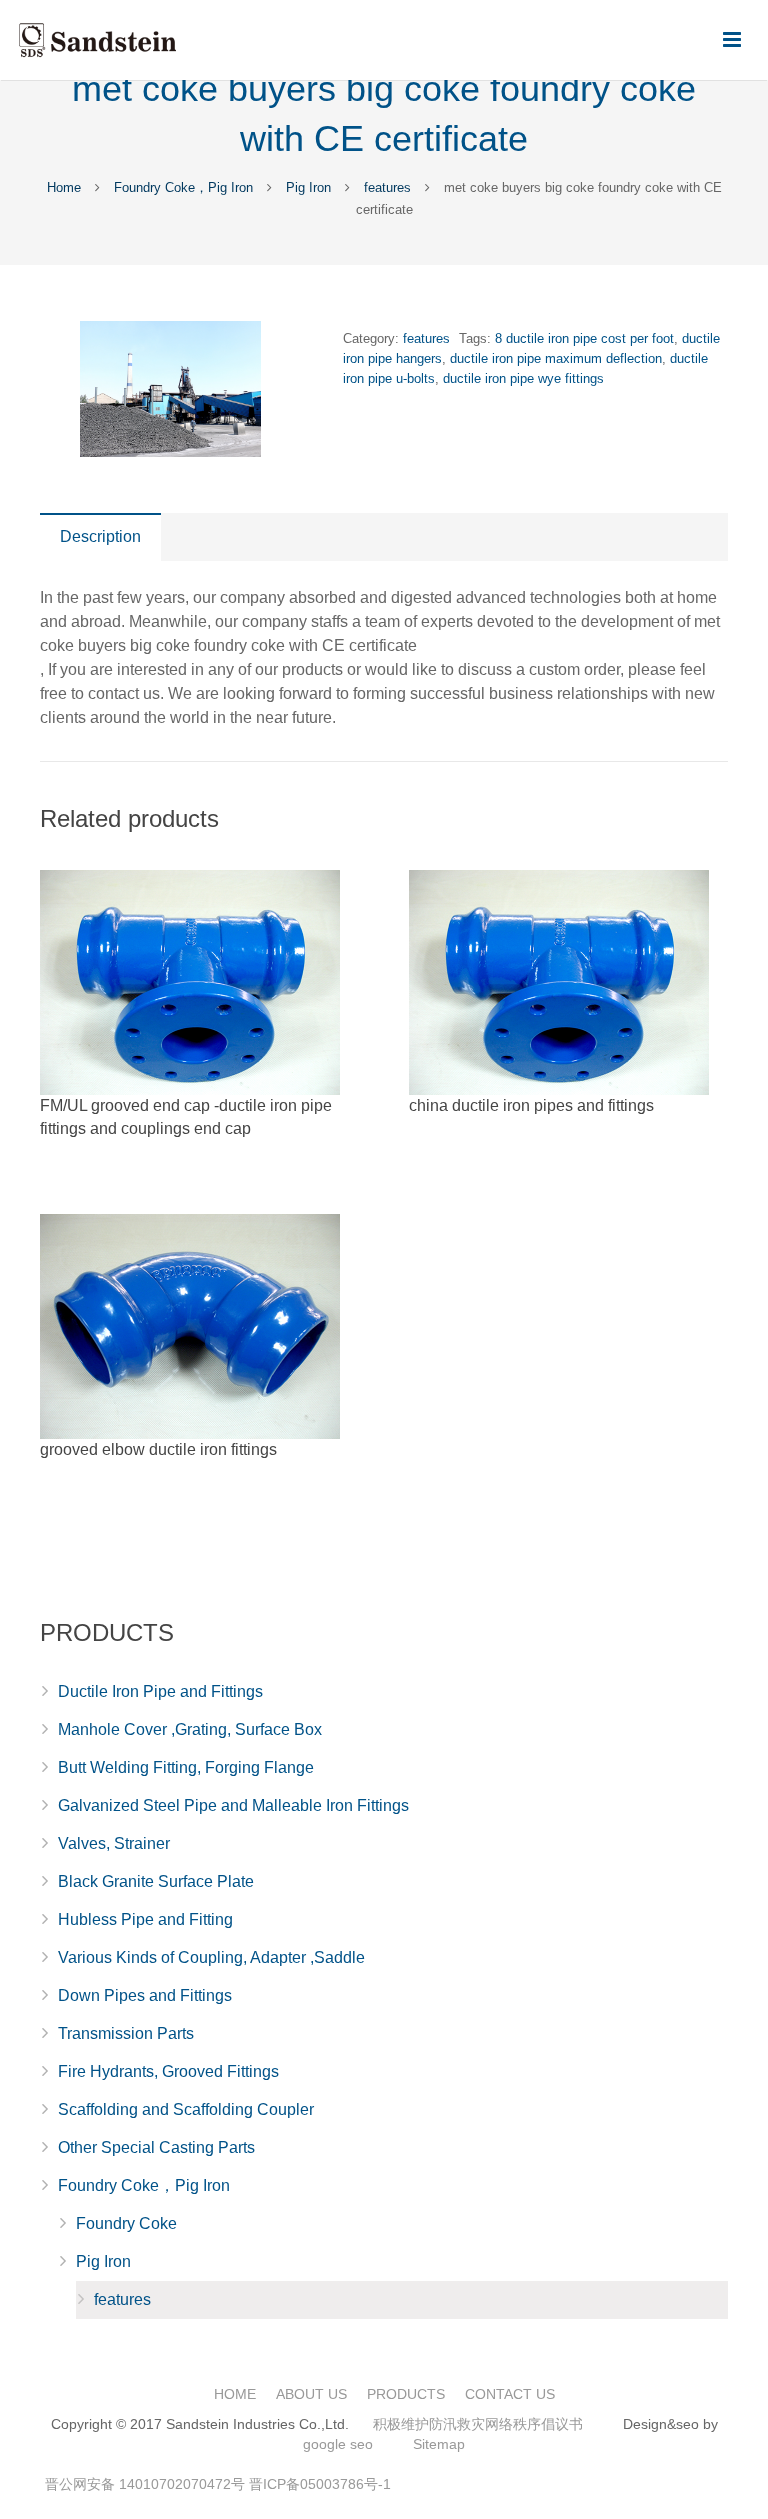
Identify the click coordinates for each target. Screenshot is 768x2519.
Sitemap (439, 2444)
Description (100, 536)
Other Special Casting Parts (156, 2147)
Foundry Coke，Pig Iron (183, 187)
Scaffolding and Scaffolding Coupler (186, 2109)
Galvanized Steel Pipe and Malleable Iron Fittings (233, 1805)
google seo (338, 2444)
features (387, 187)
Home (64, 187)
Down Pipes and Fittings (145, 1995)
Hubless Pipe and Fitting (145, 1919)
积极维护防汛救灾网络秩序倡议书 (478, 2424)
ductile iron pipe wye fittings (523, 378)
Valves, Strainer (114, 1843)
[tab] (100, 537)
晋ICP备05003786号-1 (320, 2484)
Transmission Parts (126, 2033)
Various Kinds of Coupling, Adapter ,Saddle (211, 1957)
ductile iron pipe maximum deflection (556, 358)
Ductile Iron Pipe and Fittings (160, 1691)
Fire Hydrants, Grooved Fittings (168, 2071)
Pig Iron (308, 187)
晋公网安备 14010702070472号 (145, 2484)
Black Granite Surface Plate (156, 1881)
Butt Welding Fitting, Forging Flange (186, 1767)
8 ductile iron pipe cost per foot (584, 338)
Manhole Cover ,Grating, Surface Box (190, 1729)
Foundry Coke (126, 2223)
